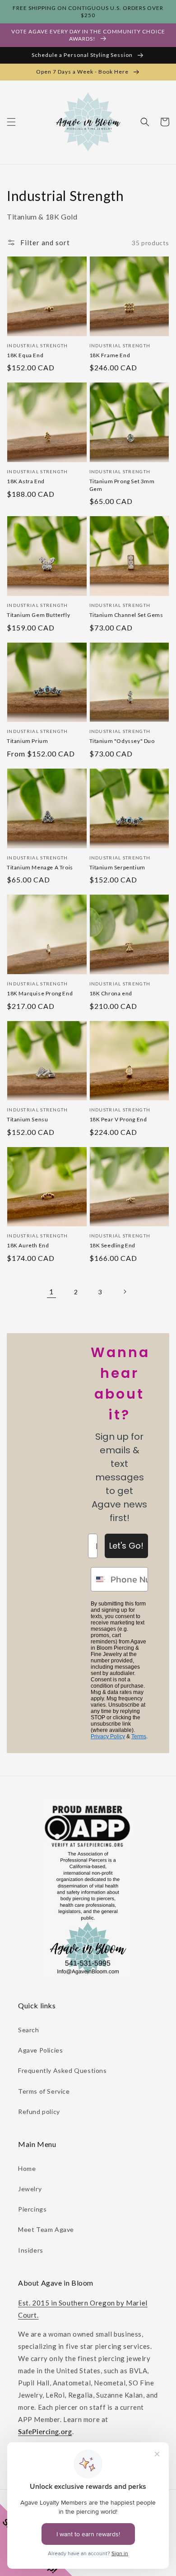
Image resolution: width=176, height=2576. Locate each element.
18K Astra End (26, 481)
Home (27, 2168)
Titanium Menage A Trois (40, 867)
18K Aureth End (28, 1245)
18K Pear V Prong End (118, 1119)
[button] (11, 122)
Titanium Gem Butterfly (38, 615)
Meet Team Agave (46, 2229)
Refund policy (39, 2112)
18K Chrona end (111, 993)
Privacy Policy (108, 1736)
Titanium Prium (27, 741)
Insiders (31, 2250)
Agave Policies (40, 2050)
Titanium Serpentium (117, 867)
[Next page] (125, 1292)
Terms (139, 1736)
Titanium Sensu (27, 1119)
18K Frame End (110, 355)
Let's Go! (126, 1546)
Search (29, 2030)
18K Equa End (25, 355)
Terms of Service (44, 2091)
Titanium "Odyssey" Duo (122, 741)
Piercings (32, 2209)
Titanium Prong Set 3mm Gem (122, 485)
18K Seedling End (113, 1245)
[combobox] (99, 1579)
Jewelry (30, 2189)
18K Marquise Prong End (40, 993)
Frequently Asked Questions (63, 2070)
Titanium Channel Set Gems (126, 615)
